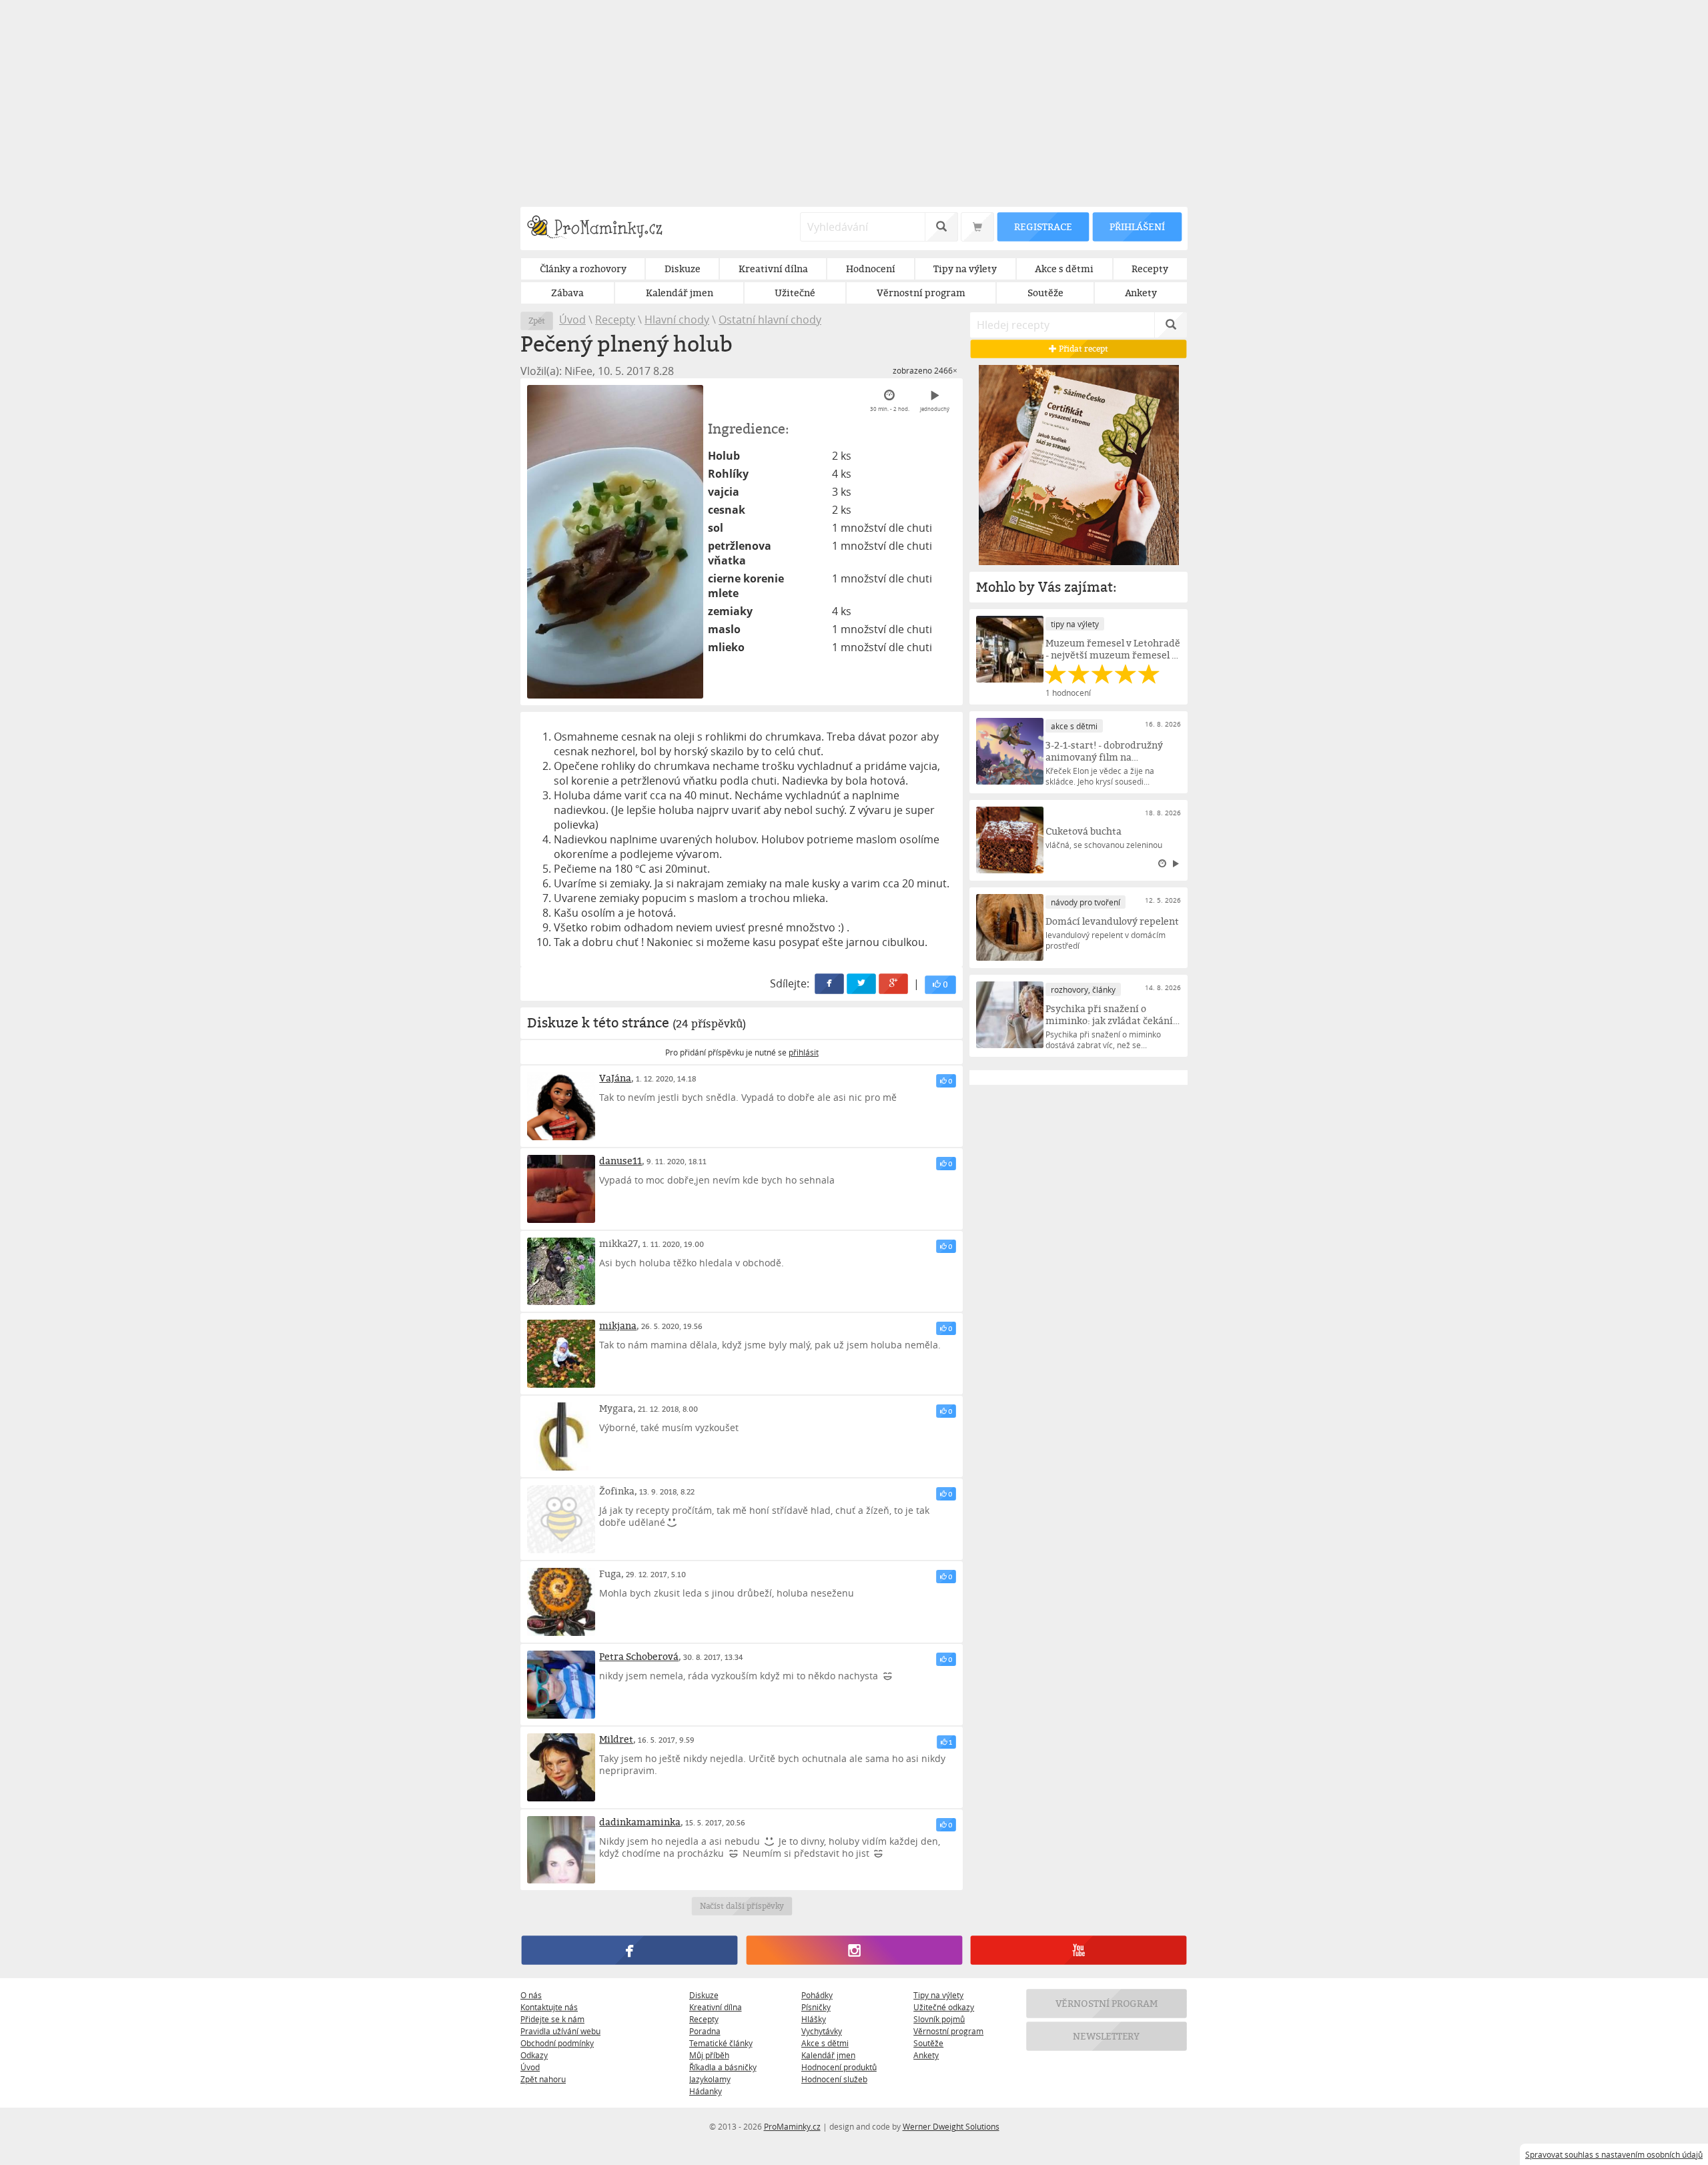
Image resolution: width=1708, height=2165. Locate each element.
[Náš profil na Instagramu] (854, 1951)
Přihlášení (1137, 227)
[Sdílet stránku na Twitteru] (862, 984)
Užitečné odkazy (944, 2007)
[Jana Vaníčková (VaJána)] (561, 1106)
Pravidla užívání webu (560, 2031)
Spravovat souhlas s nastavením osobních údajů (1614, 2154)
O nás (531, 1995)
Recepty (615, 320)
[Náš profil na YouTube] (1079, 1951)
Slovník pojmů (939, 2019)
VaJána (615, 1078)
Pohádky (817, 1995)
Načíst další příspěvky (742, 1906)
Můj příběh (709, 2055)
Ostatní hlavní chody (770, 320)
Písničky (816, 2007)
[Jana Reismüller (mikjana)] (561, 1354)
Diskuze (704, 1995)
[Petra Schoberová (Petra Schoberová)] (561, 1685)
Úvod (572, 320)
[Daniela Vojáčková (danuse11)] (561, 1189)
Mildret (616, 1739)
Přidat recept (1083, 349)
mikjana (618, 1325)
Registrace (1043, 227)
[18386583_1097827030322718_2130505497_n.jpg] (615, 542)
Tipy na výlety (938, 1995)
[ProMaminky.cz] (601, 229)
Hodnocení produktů (839, 2067)
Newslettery (1107, 2037)
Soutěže (928, 2043)
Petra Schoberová (639, 1656)
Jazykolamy (710, 2079)
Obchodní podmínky (557, 2043)
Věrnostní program (948, 2031)
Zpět (537, 321)
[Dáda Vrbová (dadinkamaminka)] (561, 1850)
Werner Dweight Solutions (951, 2126)
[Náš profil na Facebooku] (629, 1951)
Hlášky (814, 2019)
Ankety (926, 2055)
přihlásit (804, 1052)
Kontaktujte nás (549, 2007)
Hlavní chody (677, 320)
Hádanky (706, 2091)
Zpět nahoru (543, 2079)
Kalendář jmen (828, 2055)
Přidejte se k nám (552, 2019)
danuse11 (620, 1161)
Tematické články (721, 2043)
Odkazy (534, 2055)
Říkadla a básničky (723, 2067)
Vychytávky (822, 2031)
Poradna (705, 2031)
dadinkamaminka (640, 1822)
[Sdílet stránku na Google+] (894, 984)
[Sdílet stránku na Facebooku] (830, 984)
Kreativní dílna (716, 2007)
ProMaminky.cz (792, 2126)
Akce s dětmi (825, 2043)
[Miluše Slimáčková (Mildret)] (561, 1767)
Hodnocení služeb (834, 2079)
